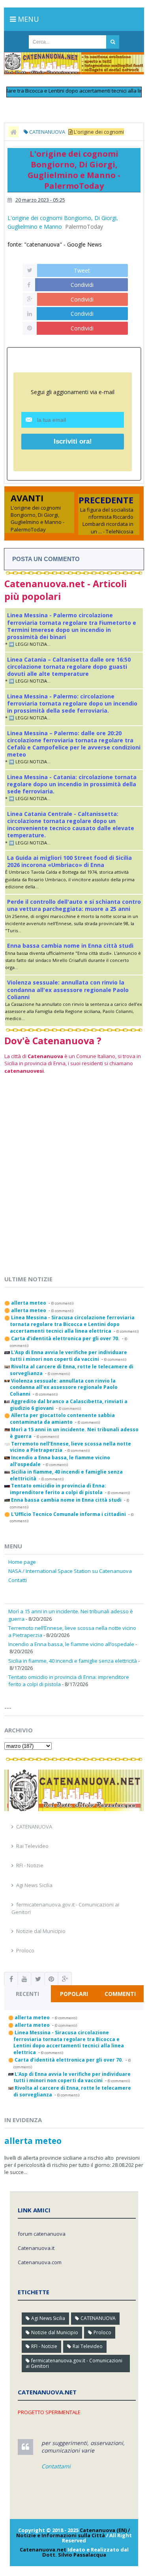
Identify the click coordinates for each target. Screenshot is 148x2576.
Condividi (82, 285)
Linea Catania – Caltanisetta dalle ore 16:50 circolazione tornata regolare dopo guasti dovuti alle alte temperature (69, 667)
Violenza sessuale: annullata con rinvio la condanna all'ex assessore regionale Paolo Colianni (68, 989)
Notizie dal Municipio (41, 1931)
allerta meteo (33, 2141)
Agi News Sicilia (34, 1885)
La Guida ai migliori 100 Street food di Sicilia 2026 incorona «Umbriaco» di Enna (69, 861)
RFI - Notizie (30, 1865)
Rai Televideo (32, 1846)
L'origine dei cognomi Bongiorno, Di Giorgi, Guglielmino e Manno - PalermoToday (37, 519)
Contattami (56, 2466)
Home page (22, 1562)
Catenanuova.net (43, 2549)
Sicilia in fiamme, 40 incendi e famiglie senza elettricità (73, 1661)
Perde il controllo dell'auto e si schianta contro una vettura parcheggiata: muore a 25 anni (74, 905)
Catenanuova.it (36, 2248)
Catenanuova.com (40, 2262)
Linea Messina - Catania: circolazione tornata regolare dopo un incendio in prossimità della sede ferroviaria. (72, 784)
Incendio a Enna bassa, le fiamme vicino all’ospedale (71, 1644)
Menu (27, 19)
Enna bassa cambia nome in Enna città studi (70, 946)
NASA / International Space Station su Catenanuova (70, 1571)
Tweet (82, 270)
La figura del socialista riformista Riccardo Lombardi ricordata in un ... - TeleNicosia (107, 521)
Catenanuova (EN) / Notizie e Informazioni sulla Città (73, 2533)
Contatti (18, 1580)
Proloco (25, 1950)
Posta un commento (46, 559)
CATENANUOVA (34, 1827)
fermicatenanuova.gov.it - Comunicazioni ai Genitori (74, 2363)
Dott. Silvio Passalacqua (74, 2555)
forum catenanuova (42, 2234)
